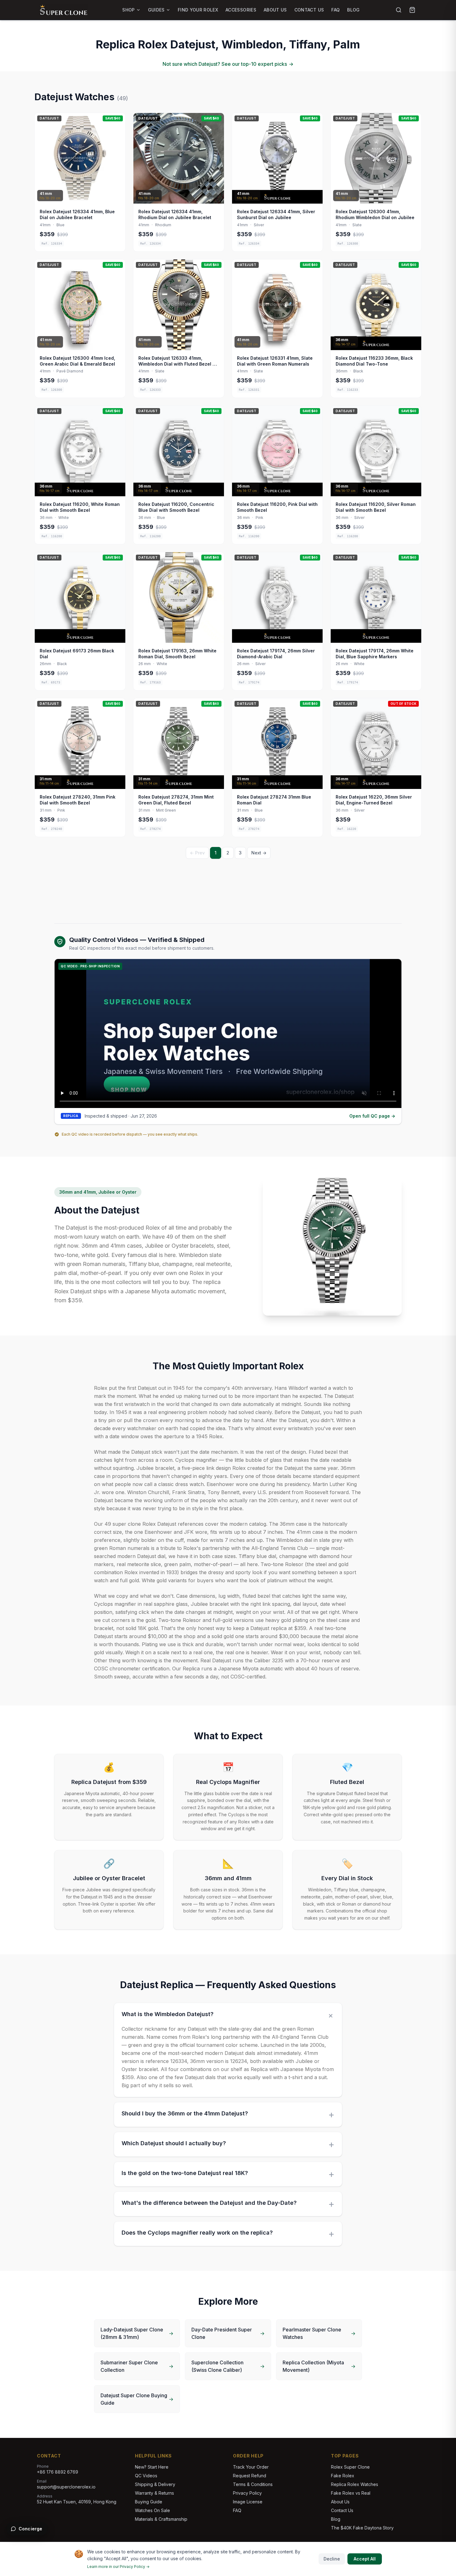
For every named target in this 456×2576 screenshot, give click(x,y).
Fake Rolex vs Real (351, 2493)
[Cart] (412, 10)
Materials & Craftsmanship (161, 2519)
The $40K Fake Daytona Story (362, 2528)
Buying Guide (149, 2502)
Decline (332, 2559)
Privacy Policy (247, 2493)
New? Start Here (152, 2467)
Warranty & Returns (154, 2493)
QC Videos (146, 2476)
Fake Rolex (343, 2476)
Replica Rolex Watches (355, 2484)
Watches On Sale (152, 2510)
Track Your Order (251, 2467)
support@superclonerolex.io (66, 2487)
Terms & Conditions (253, 2484)
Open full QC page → (372, 1116)
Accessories (241, 10)
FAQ (335, 10)
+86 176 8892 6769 (58, 2472)
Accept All (365, 2559)
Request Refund (250, 2476)
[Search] (399, 10)
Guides (156, 10)
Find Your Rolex (198, 10)
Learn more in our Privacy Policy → (118, 2567)
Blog (353, 10)
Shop (128, 10)
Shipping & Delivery (155, 2484)
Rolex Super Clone (350, 2467)
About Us (275, 10)
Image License (248, 2502)
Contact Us (309, 10)
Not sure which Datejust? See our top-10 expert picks (228, 64)
